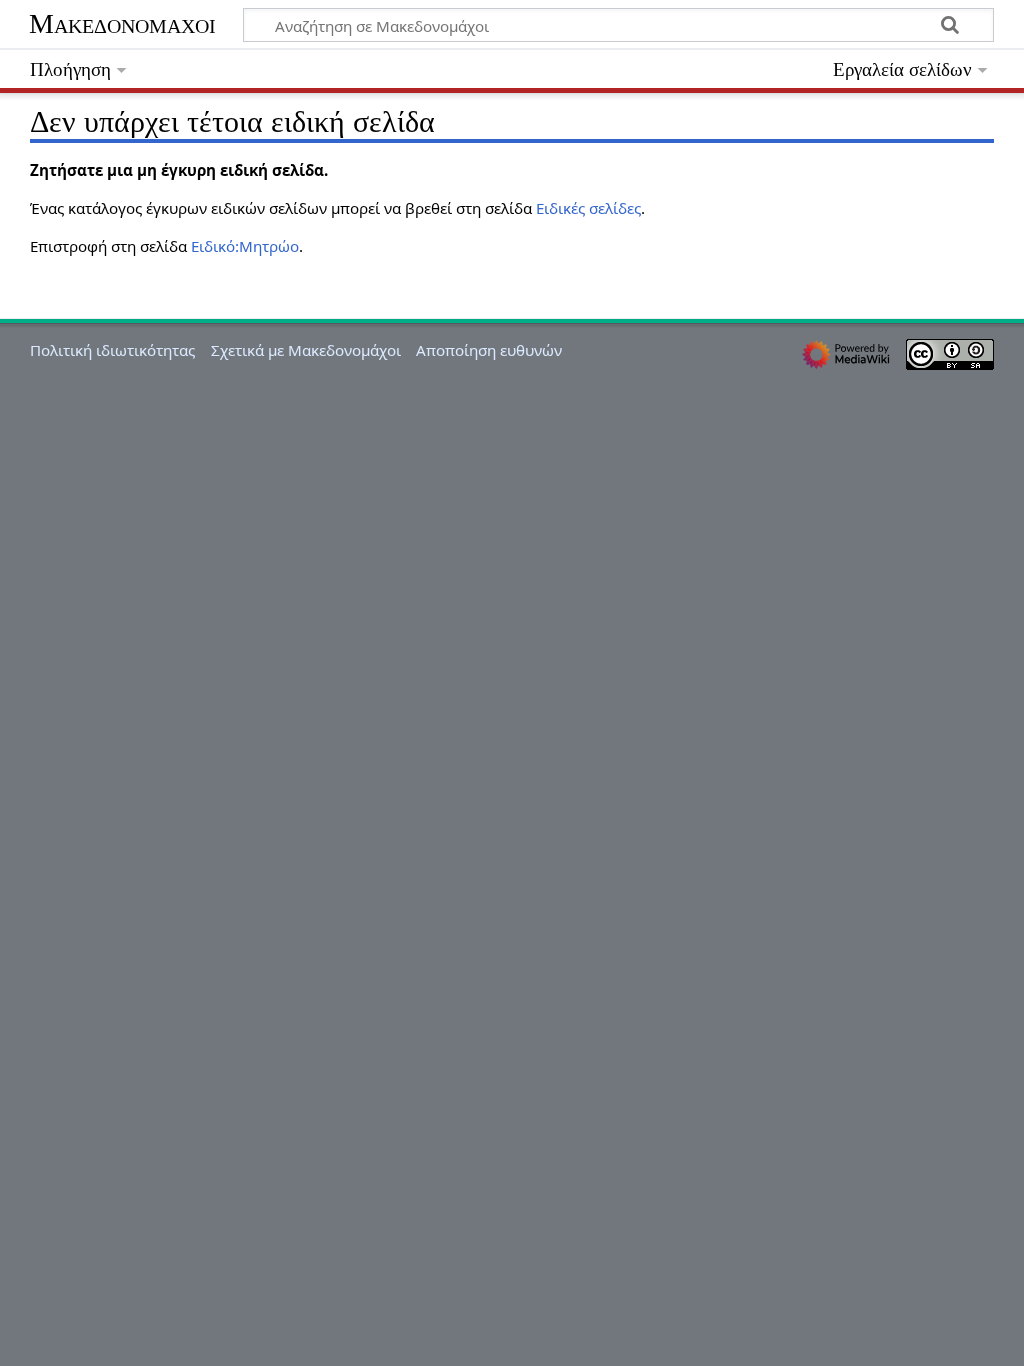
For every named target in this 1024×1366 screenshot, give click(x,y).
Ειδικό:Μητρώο (245, 246)
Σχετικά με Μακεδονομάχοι (306, 350)
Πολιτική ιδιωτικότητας (112, 350)
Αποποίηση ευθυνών (489, 350)
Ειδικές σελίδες (588, 208)
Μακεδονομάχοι (122, 23)
